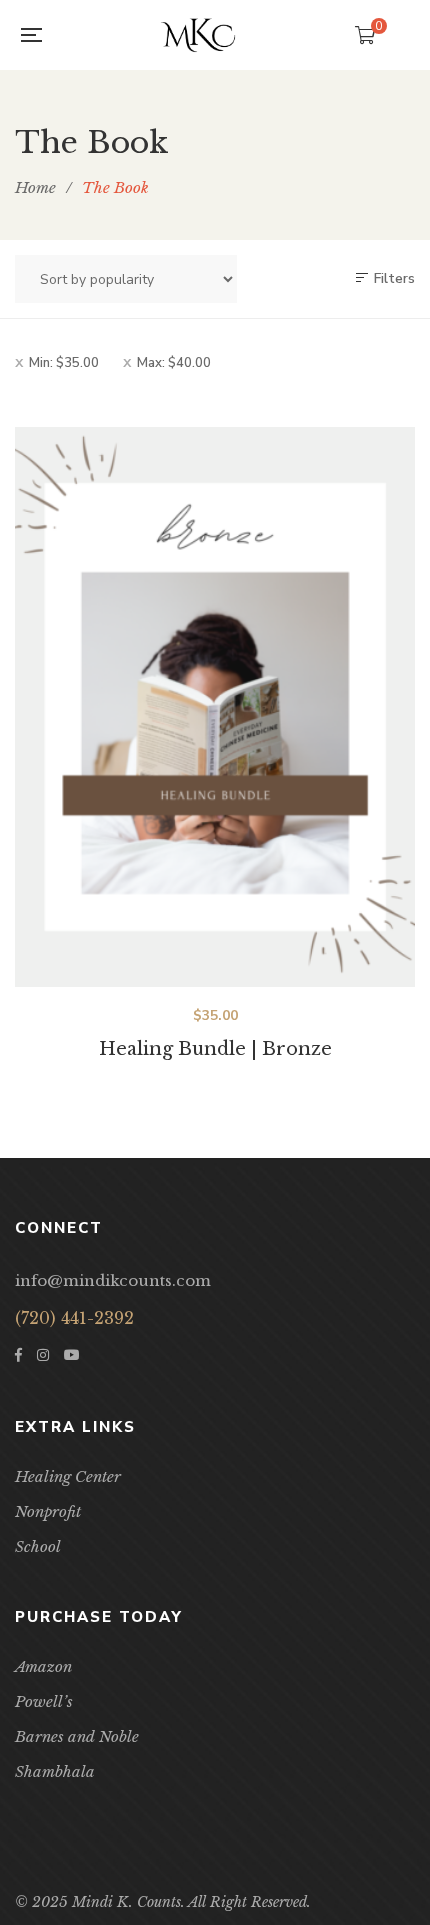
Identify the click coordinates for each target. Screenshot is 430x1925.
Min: (64, 363)
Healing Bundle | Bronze (215, 1049)
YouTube (72, 1355)
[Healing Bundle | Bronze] (215, 707)
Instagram (43, 1355)
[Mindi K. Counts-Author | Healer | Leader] (198, 35)
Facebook (18, 1355)
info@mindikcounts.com (113, 1280)
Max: (174, 363)
